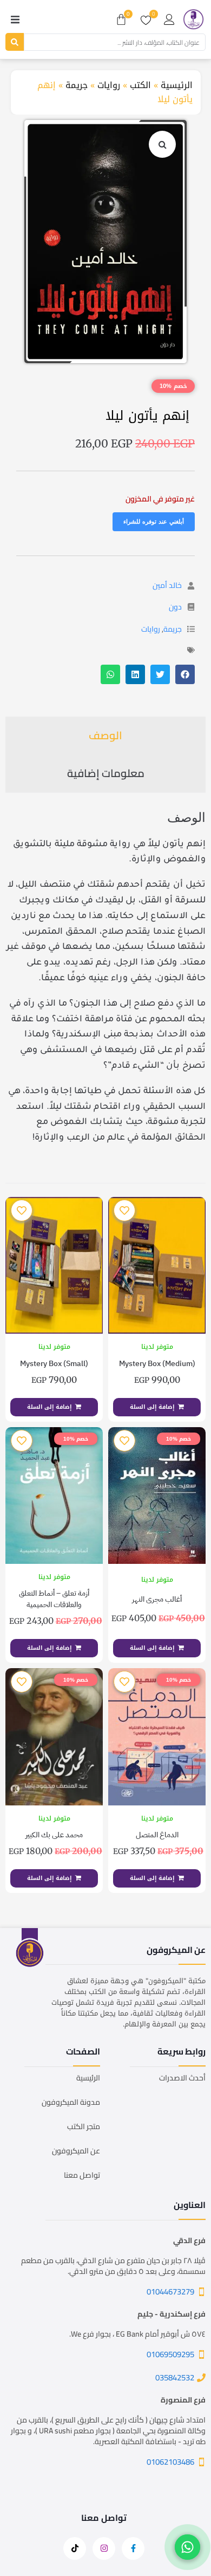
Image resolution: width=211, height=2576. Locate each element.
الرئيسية (177, 85)
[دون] (191, 607)
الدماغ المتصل (157, 1835)
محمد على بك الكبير (54, 1835)
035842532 (175, 2377)
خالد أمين (167, 585)
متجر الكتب (84, 2126)
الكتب (140, 85)
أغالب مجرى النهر (157, 1599)
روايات (109, 85)
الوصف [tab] (105, 735)
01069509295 (170, 2354)
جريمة (77, 85)
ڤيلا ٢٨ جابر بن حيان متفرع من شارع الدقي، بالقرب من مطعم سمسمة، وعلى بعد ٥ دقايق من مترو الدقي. (113, 2266)
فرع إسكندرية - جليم (172, 2314)
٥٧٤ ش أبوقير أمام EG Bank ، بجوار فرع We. (137, 2334)
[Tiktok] (75, 2548)
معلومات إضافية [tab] (106, 773)
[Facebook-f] (133, 2548)
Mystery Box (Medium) (157, 1364)
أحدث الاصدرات (182, 2078)
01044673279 (170, 2291)
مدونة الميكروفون (71, 2102)
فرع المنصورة (183, 2400)
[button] (15, 19)
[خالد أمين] (191, 586)
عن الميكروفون (76, 2151)
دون (175, 607)
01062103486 (170, 2462)
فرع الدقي (189, 2240)
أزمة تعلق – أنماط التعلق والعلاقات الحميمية (54, 1599)
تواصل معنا (82, 2175)
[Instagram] (104, 2548)
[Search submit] (15, 42)
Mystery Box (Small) (54, 1364)
